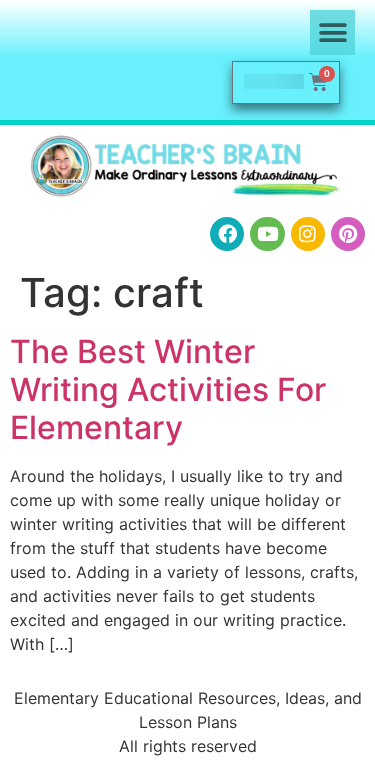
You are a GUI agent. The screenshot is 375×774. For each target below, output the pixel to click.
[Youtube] (267, 234)
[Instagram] (308, 234)
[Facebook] (227, 234)
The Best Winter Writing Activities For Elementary (168, 390)
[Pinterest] (348, 234)
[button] (332, 32)
